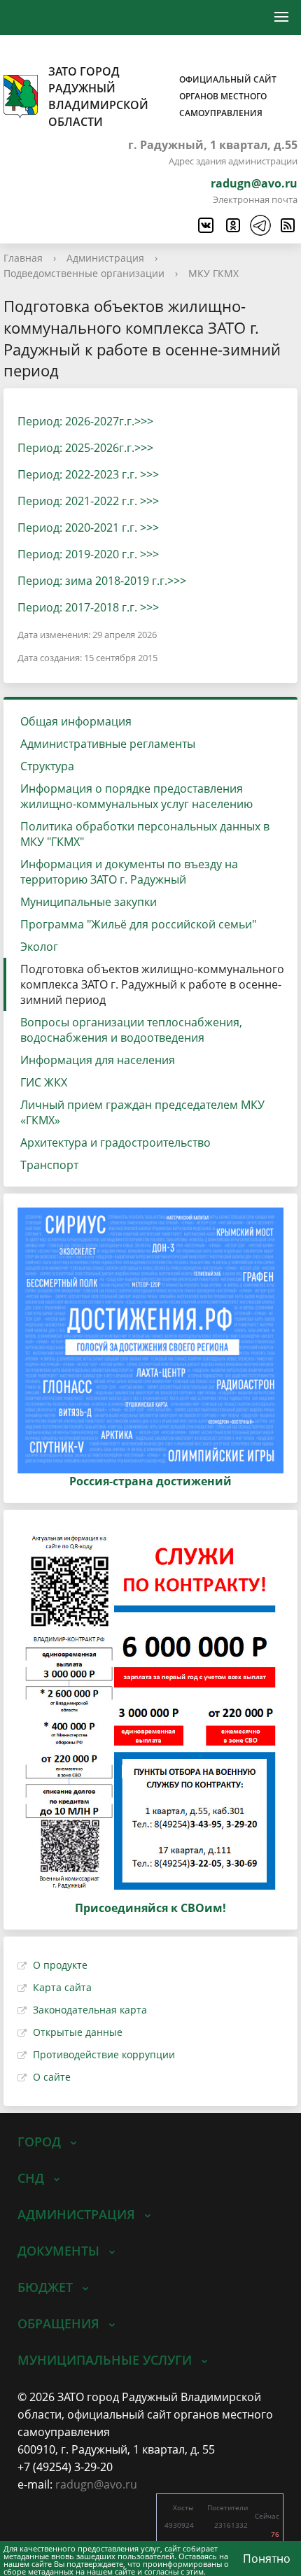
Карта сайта (62, 1987)
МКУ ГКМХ (213, 273)
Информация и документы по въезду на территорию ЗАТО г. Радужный (129, 872)
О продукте (60, 1965)
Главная (23, 258)
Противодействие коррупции (104, 2054)
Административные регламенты (108, 744)
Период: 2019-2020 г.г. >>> (88, 554)
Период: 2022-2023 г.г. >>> (88, 474)
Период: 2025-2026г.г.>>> (85, 448)
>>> (177, 581)
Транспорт (49, 1165)
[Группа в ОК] (232, 225)
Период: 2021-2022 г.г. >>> (88, 501)
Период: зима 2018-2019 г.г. (92, 581)
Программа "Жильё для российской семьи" (138, 924)
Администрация (105, 258)
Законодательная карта (90, 2010)
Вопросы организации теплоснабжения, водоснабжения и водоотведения (131, 1030)
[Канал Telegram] (260, 225)
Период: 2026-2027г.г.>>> (85, 421)
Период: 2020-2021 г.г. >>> (88, 528)
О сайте (52, 2077)
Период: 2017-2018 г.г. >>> (88, 607)
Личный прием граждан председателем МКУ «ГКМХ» (142, 1112)
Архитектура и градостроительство (115, 1142)
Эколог (39, 947)
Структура (47, 766)
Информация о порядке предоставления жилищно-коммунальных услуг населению (136, 796)
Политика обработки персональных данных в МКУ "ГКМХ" (145, 834)
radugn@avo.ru (254, 183)
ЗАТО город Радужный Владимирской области (162, 97)
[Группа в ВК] (205, 225)
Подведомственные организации (84, 273)
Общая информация (76, 721)
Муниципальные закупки (89, 902)
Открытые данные (78, 2032)
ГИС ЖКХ (44, 1082)
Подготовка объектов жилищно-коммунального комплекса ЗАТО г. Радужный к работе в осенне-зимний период (152, 984)
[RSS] (287, 225)
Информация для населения (98, 1060)
